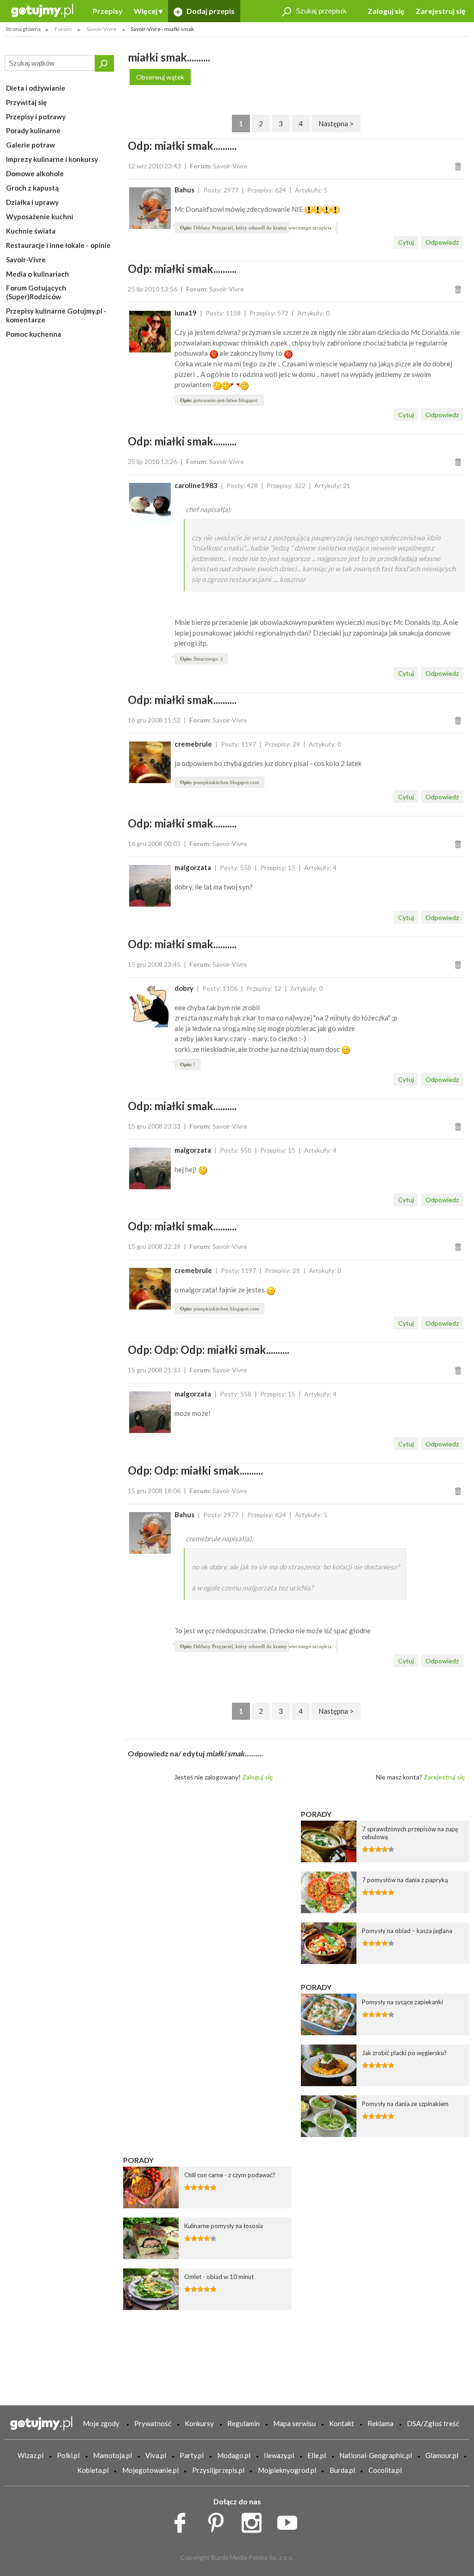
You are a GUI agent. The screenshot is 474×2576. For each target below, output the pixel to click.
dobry (184, 988)
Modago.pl (234, 2455)
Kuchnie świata (31, 231)
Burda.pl (342, 2470)
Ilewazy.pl (279, 2455)
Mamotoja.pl (112, 2455)
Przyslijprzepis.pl (218, 2470)
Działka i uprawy (32, 202)
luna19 (186, 313)
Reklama (380, 2423)
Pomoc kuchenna (34, 334)
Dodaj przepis (210, 11)
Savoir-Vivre (26, 259)
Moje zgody (101, 2423)
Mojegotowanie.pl (150, 2470)
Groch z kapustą (32, 188)
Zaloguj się (386, 11)
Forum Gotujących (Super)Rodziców (36, 292)
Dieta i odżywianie (36, 88)
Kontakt (342, 2423)
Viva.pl (156, 2455)
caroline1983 (196, 485)
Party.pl (192, 2455)
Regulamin (243, 2423)
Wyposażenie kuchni (40, 216)
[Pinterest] (219, 2520)
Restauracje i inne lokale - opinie (58, 245)
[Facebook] (183, 2520)
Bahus (184, 190)
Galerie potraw (31, 145)
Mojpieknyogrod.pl (287, 2470)
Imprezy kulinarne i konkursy (52, 159)
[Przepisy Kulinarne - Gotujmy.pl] (42, 10)
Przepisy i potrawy (36, 117)
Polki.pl (68, 2455)
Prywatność (153, 2423)
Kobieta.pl (93, 2470)
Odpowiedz (442, 242)
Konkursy (199, 2423)
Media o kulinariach (37, 274)
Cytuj (406, 242)
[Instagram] (255, 2520)
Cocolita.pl (385, 2470)
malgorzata (193, 867)
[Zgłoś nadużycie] (459, 166)
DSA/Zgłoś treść (433, 2423)
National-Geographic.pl (376, 2455)
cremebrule (193, 744)
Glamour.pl (442, 2455)
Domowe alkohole (35, 173)
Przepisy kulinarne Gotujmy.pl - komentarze (56, 315)
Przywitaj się (26, 102)
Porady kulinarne (33, 130)
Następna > (336, 124)
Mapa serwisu (294, 2423)
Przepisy (108, 11)
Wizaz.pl (31, 2455)
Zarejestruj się (441, 11)
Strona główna (23, 29)
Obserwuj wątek (160, 77)
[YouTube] (290, 2520)
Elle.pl (317, 2455)
